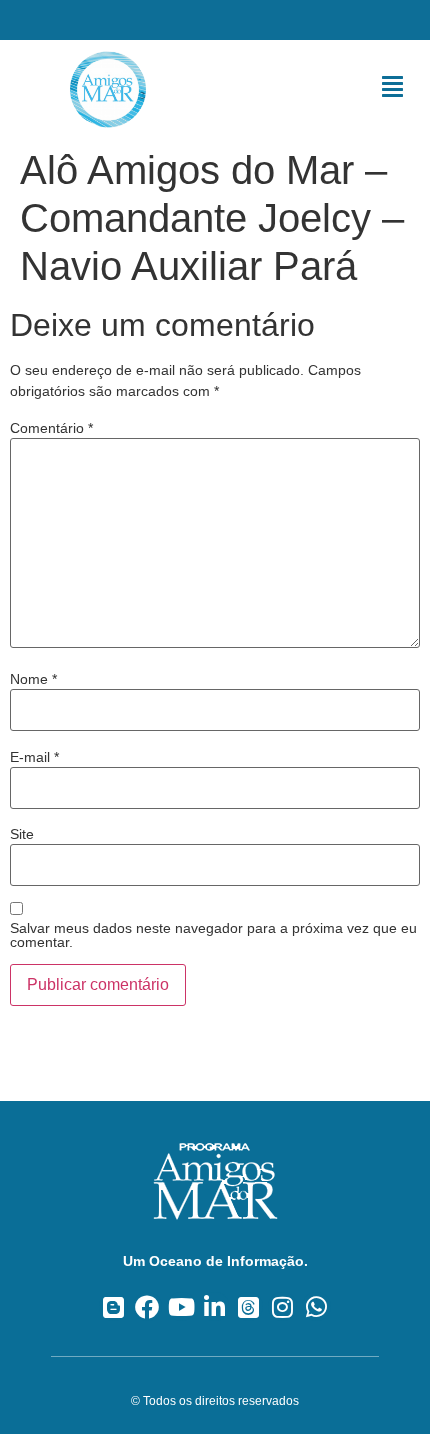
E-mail (34, 757)
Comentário (51, 428)
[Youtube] (181, 1306)
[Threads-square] (248, 1306)
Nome (33, 679)
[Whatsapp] (316, 1306)
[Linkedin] (215, 1306)
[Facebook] (147, 1306)
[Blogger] (113, 1306)
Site (22, 834)
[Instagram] (282, 1306)
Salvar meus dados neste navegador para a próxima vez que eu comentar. (213, 935)
